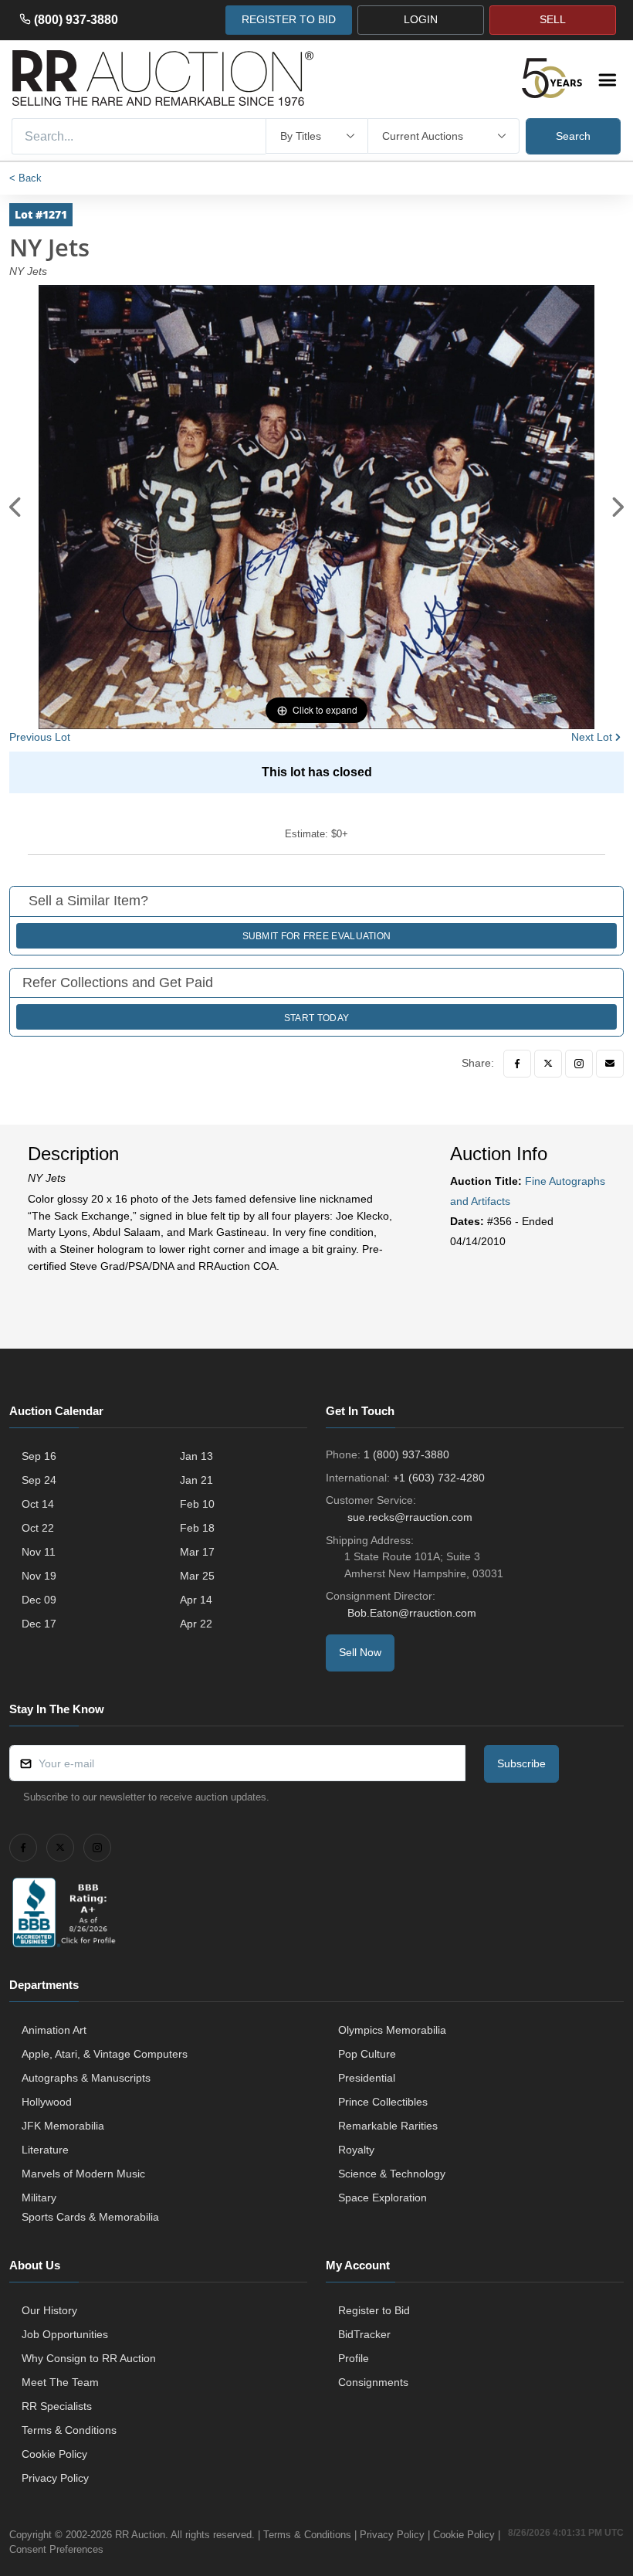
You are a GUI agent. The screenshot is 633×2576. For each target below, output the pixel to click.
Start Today (316, 1018)
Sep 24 (39, 1480)
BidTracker (364, 2334)
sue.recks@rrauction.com (410, 1517)
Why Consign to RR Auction (89, 2358)
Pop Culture (367, 2054)
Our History (49, 2310)
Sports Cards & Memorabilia (90, 2217)
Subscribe (521, 1763)
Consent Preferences (56, 2549)
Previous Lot (40, 737)
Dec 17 (39, 1624)
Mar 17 (197, 1552)
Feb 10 (197, 1504)
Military (39, 2198)
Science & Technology (392, 2174)
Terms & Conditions (69, 2430)
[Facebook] (517, 1064)
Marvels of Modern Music (83, 2174)
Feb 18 (197, 1528)
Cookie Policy (54, 2454)
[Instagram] (579, 1064)
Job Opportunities (65, 2334)
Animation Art (54, 2030)
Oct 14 (38, 1504)
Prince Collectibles (383, 2102)
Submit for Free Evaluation (317, 936)
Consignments (373, 2382)
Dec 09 (39, 1600)
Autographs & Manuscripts (86, 2078)
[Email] (610, 1064)
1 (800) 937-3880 (406, 1454)
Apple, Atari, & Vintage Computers (105, 2054)
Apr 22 (196, 1624)
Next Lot (592, 737)
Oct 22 (38, 1528)
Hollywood (47, 2102)
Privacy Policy (55, 2478)
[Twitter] (548, 1064)
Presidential (367, 2078)
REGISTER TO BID (289, 19)
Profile (354, 2358)
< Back (25, 178)
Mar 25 (197, 1576)
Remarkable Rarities (388, 2126)
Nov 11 (39, 1552)
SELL (553, 19)
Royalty (356, 2150)
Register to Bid (374, 2310)
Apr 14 (196, 1600)
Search (573, 136)
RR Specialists (57, 2406)
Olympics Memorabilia (392, 2030)
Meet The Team (60, 2382)
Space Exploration (383, 2198)
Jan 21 (196, 1480)
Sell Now (360, 1652)
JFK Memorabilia (63, 2126)
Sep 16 (39, 1456)
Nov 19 (39, 1576)
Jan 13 (196, 1456)
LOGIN (421, 19)
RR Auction (140, 2535)
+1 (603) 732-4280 (439, 1478)
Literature (45, 2150)
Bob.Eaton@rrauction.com (412, 1613)
